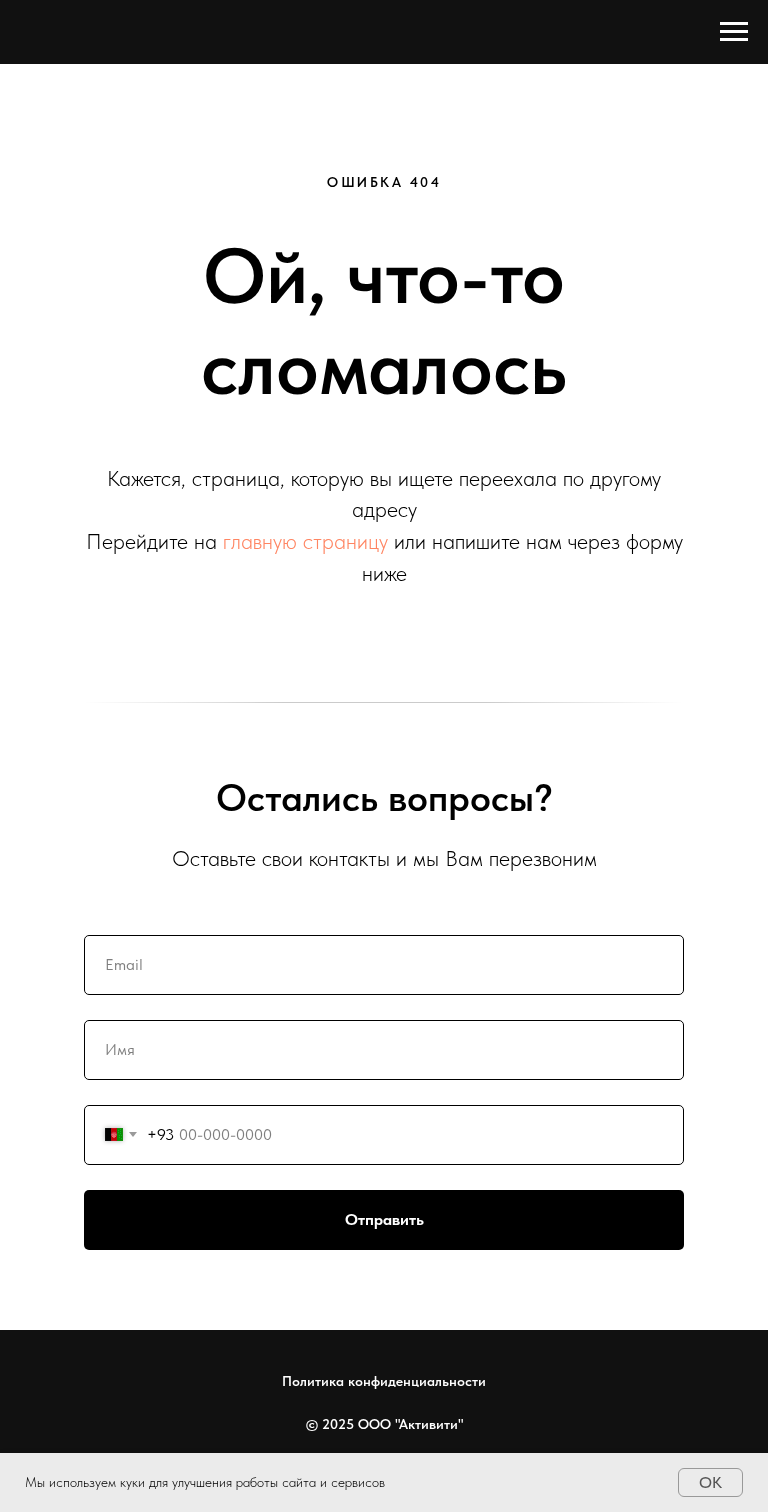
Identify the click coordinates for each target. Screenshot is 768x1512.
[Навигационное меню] (734, 32)
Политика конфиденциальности (384, 1381)
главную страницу (305, 541)
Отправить (384, 1219)
